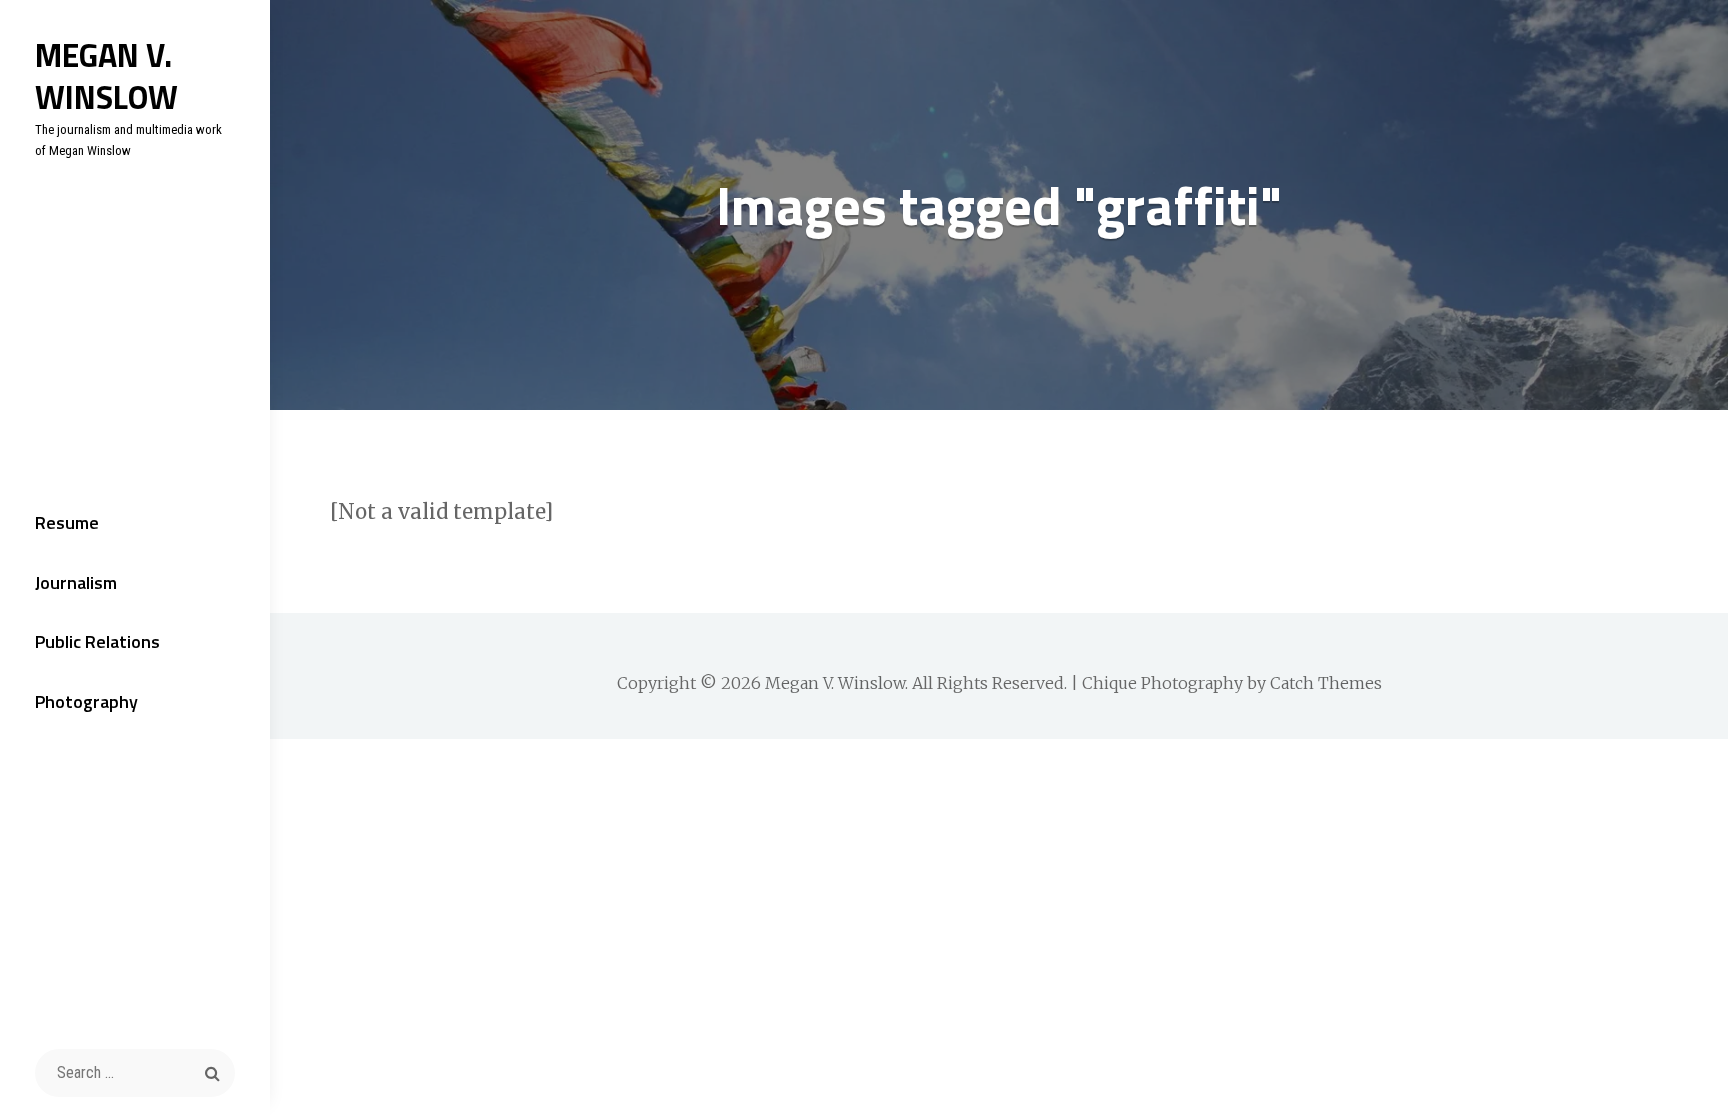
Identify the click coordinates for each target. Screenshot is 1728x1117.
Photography (86, 701)
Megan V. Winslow (106, 76)
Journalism (76, 582)
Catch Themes (1326, 683)
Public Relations (97, 641)
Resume (67, 522)
